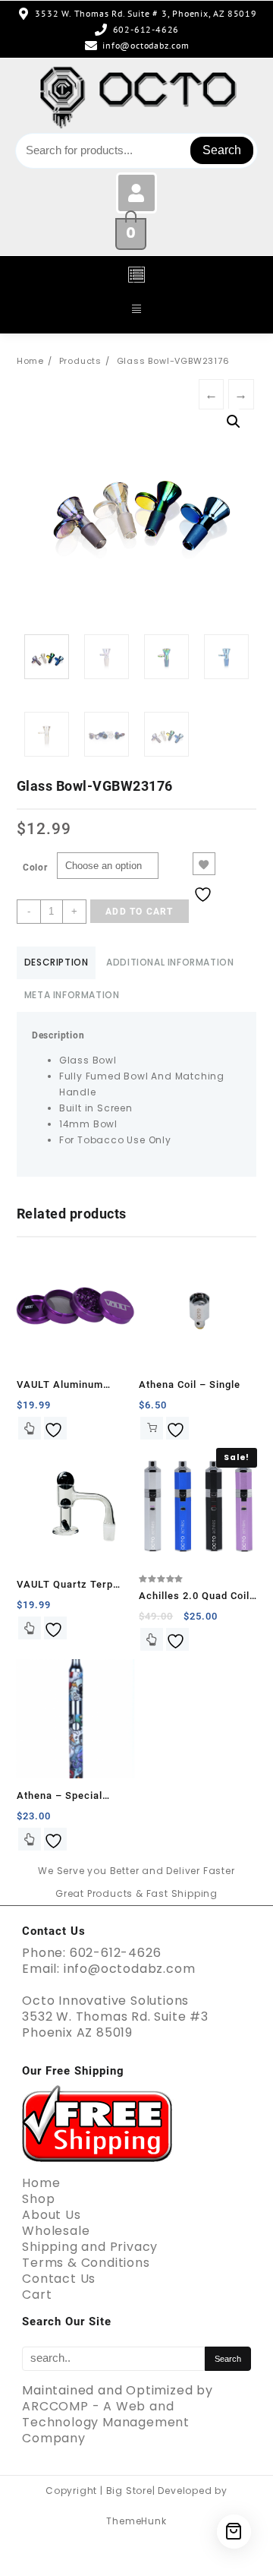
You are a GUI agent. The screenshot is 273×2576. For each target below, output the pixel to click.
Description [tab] (56, 962)
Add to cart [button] (152, 1428)
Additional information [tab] (170, 962)
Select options (30, 1428)
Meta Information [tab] (72, 995)
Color (35, 868)
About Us (51, 2215)
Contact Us (59, 2279)
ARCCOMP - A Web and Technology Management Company (106, 2422)
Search (222, 150)
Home (41, 2183)
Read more (30, 1628)
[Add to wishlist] (204, 864)
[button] (136, 276)
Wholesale (56, 2231)
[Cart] (234, 2532)
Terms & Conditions (86, 2263)
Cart (37, 2295)
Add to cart (139, 912)
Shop (38, 2199)
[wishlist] (55, 1428)
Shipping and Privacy (90, 2247)
